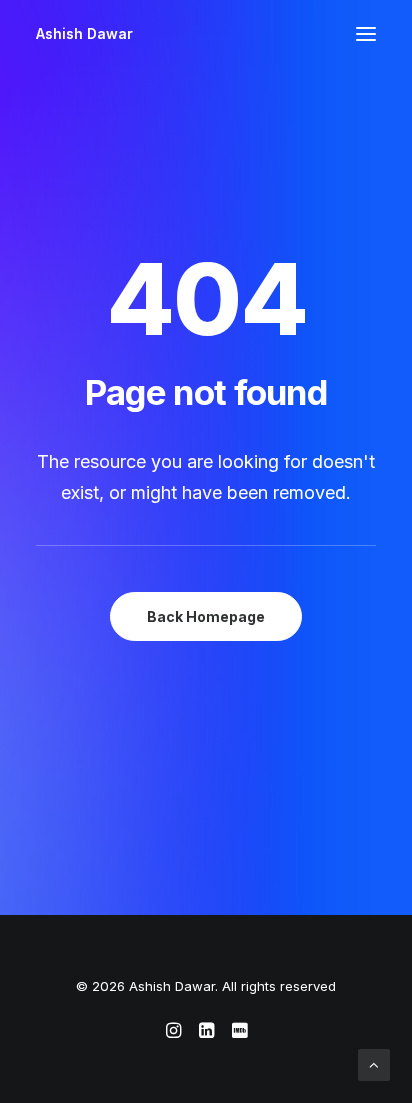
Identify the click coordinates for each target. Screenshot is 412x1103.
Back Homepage (206, 616)
